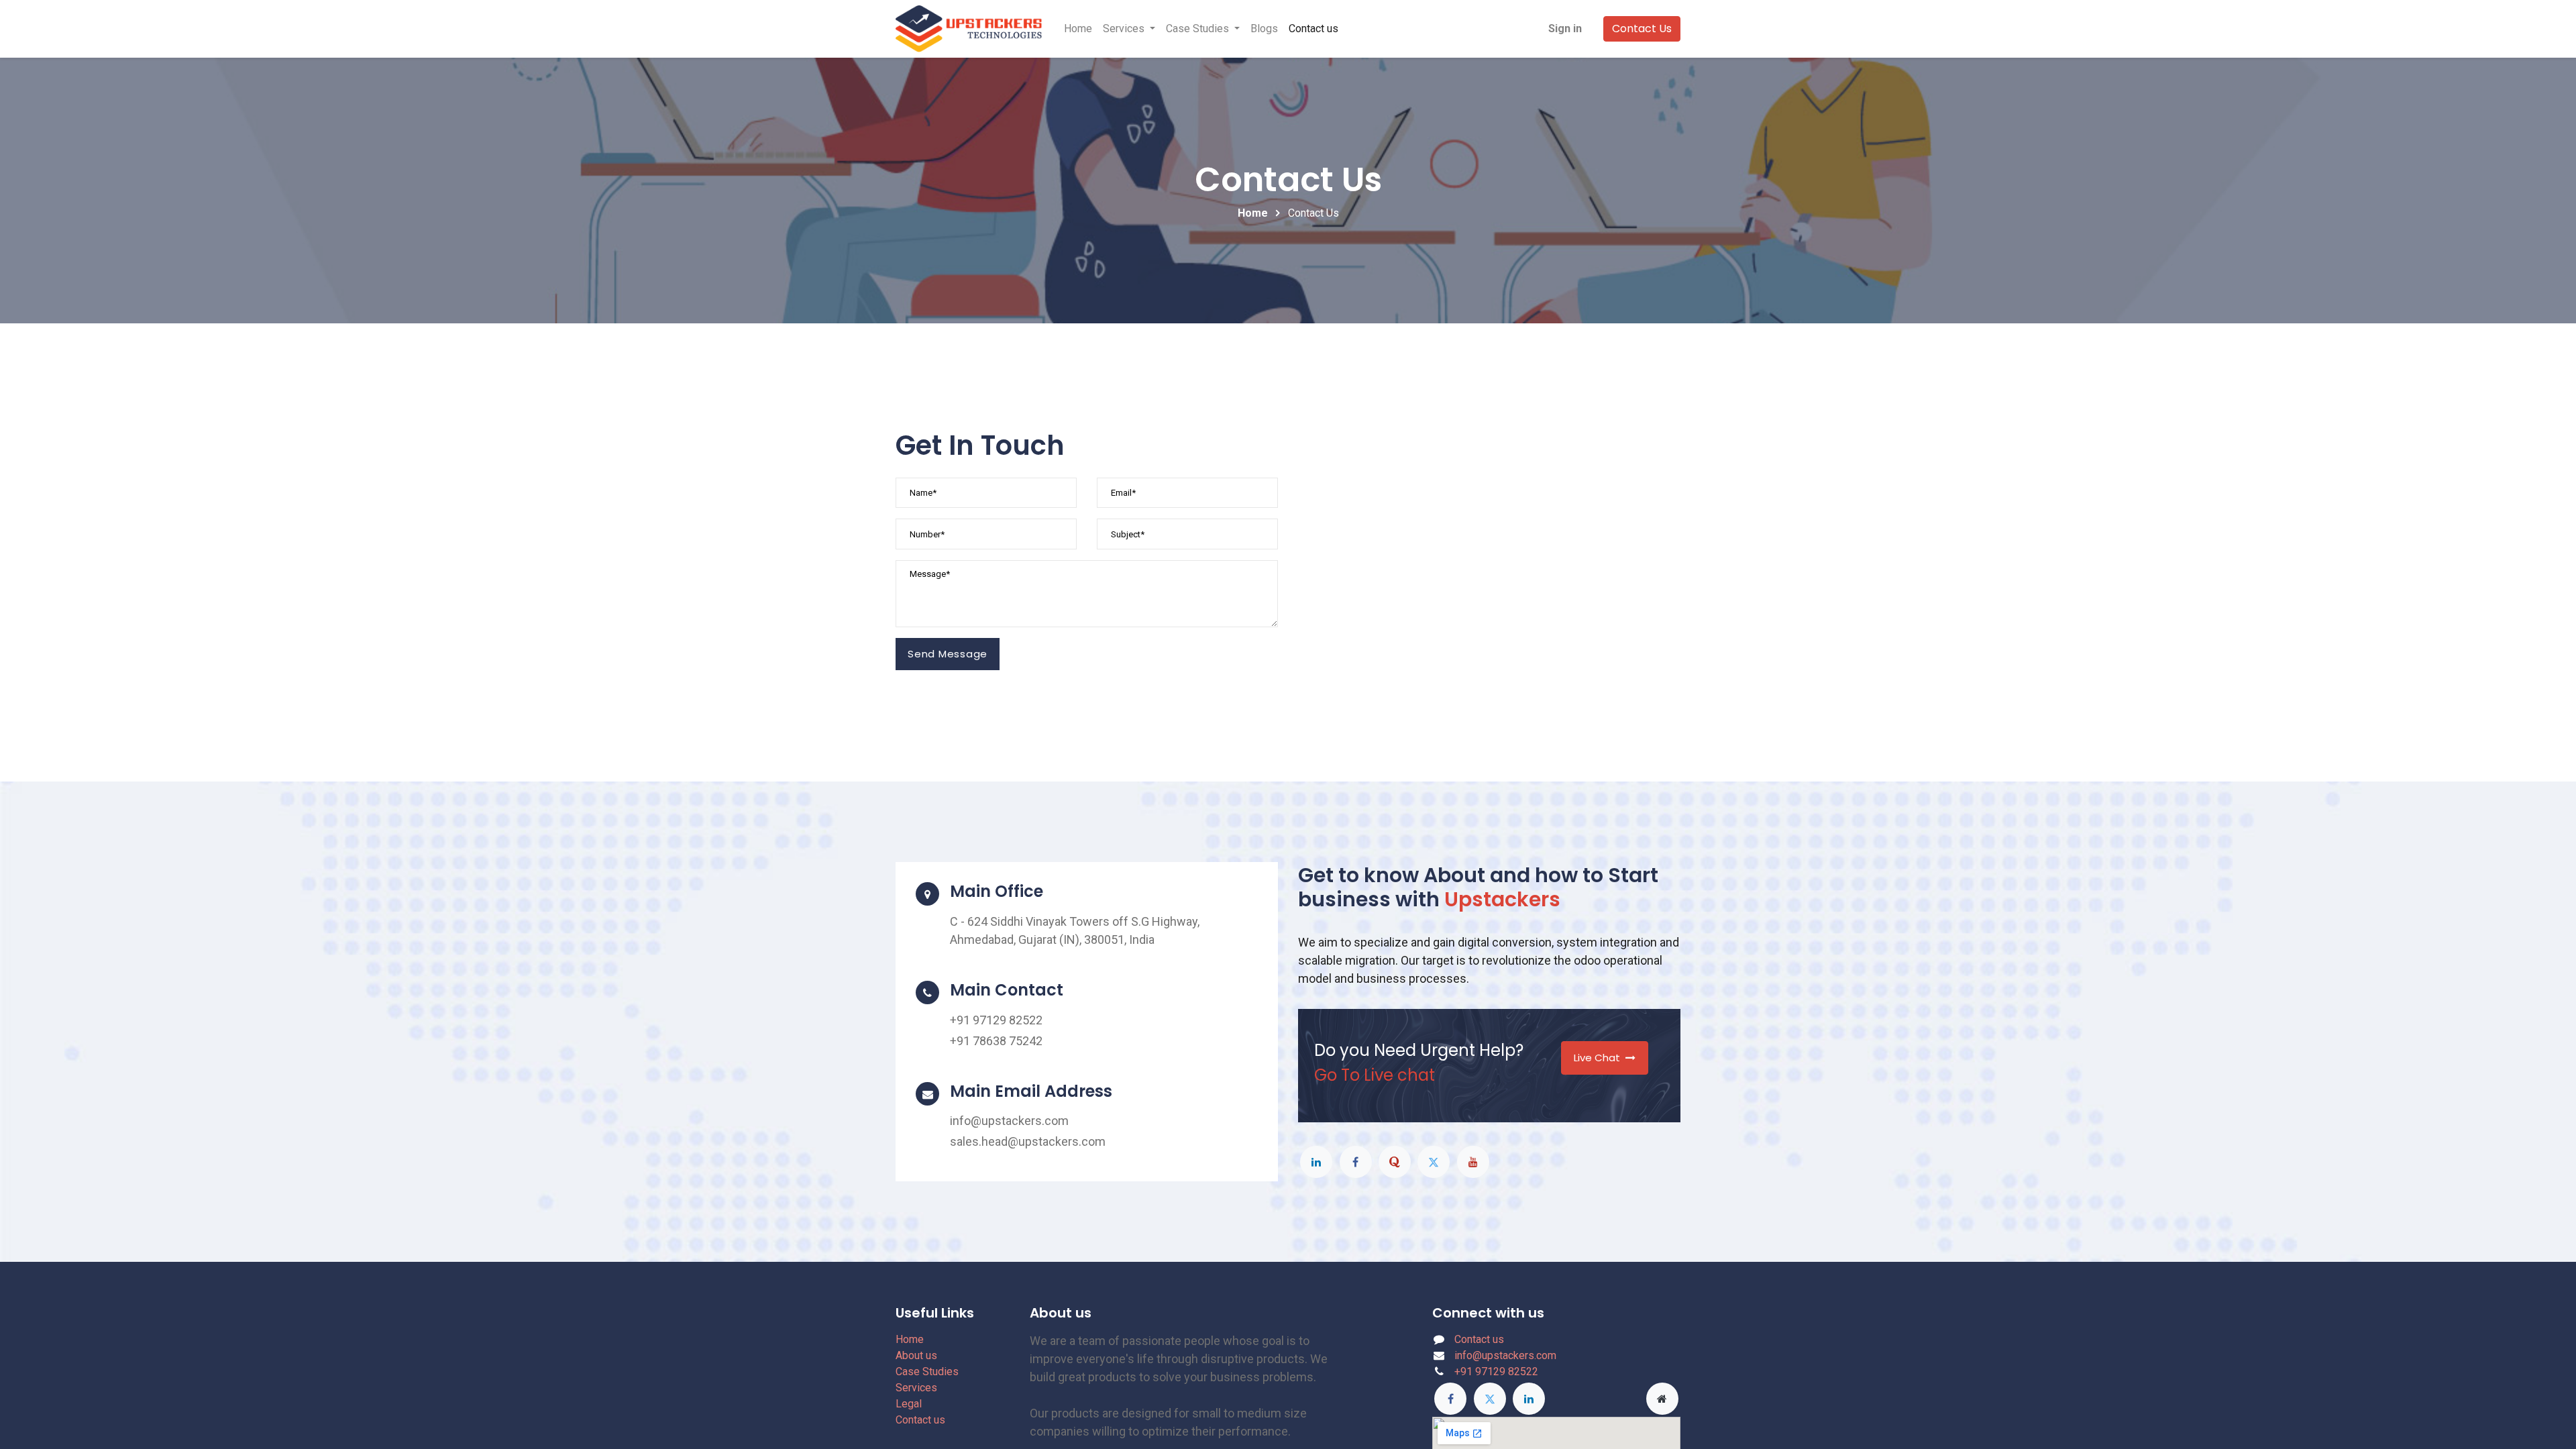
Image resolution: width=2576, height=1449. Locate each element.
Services (916, 1388)
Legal (909, 1404)
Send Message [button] (948, 654)
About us (916, 1355)
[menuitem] (1078, 29)
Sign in (1565, 29)
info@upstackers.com (1505, 1355)
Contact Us (1642, 29)
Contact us (920, 1420)
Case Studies (927, 1372)
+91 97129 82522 (1496, 1372)
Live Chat (1597, 1058)
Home (1253, 213)
